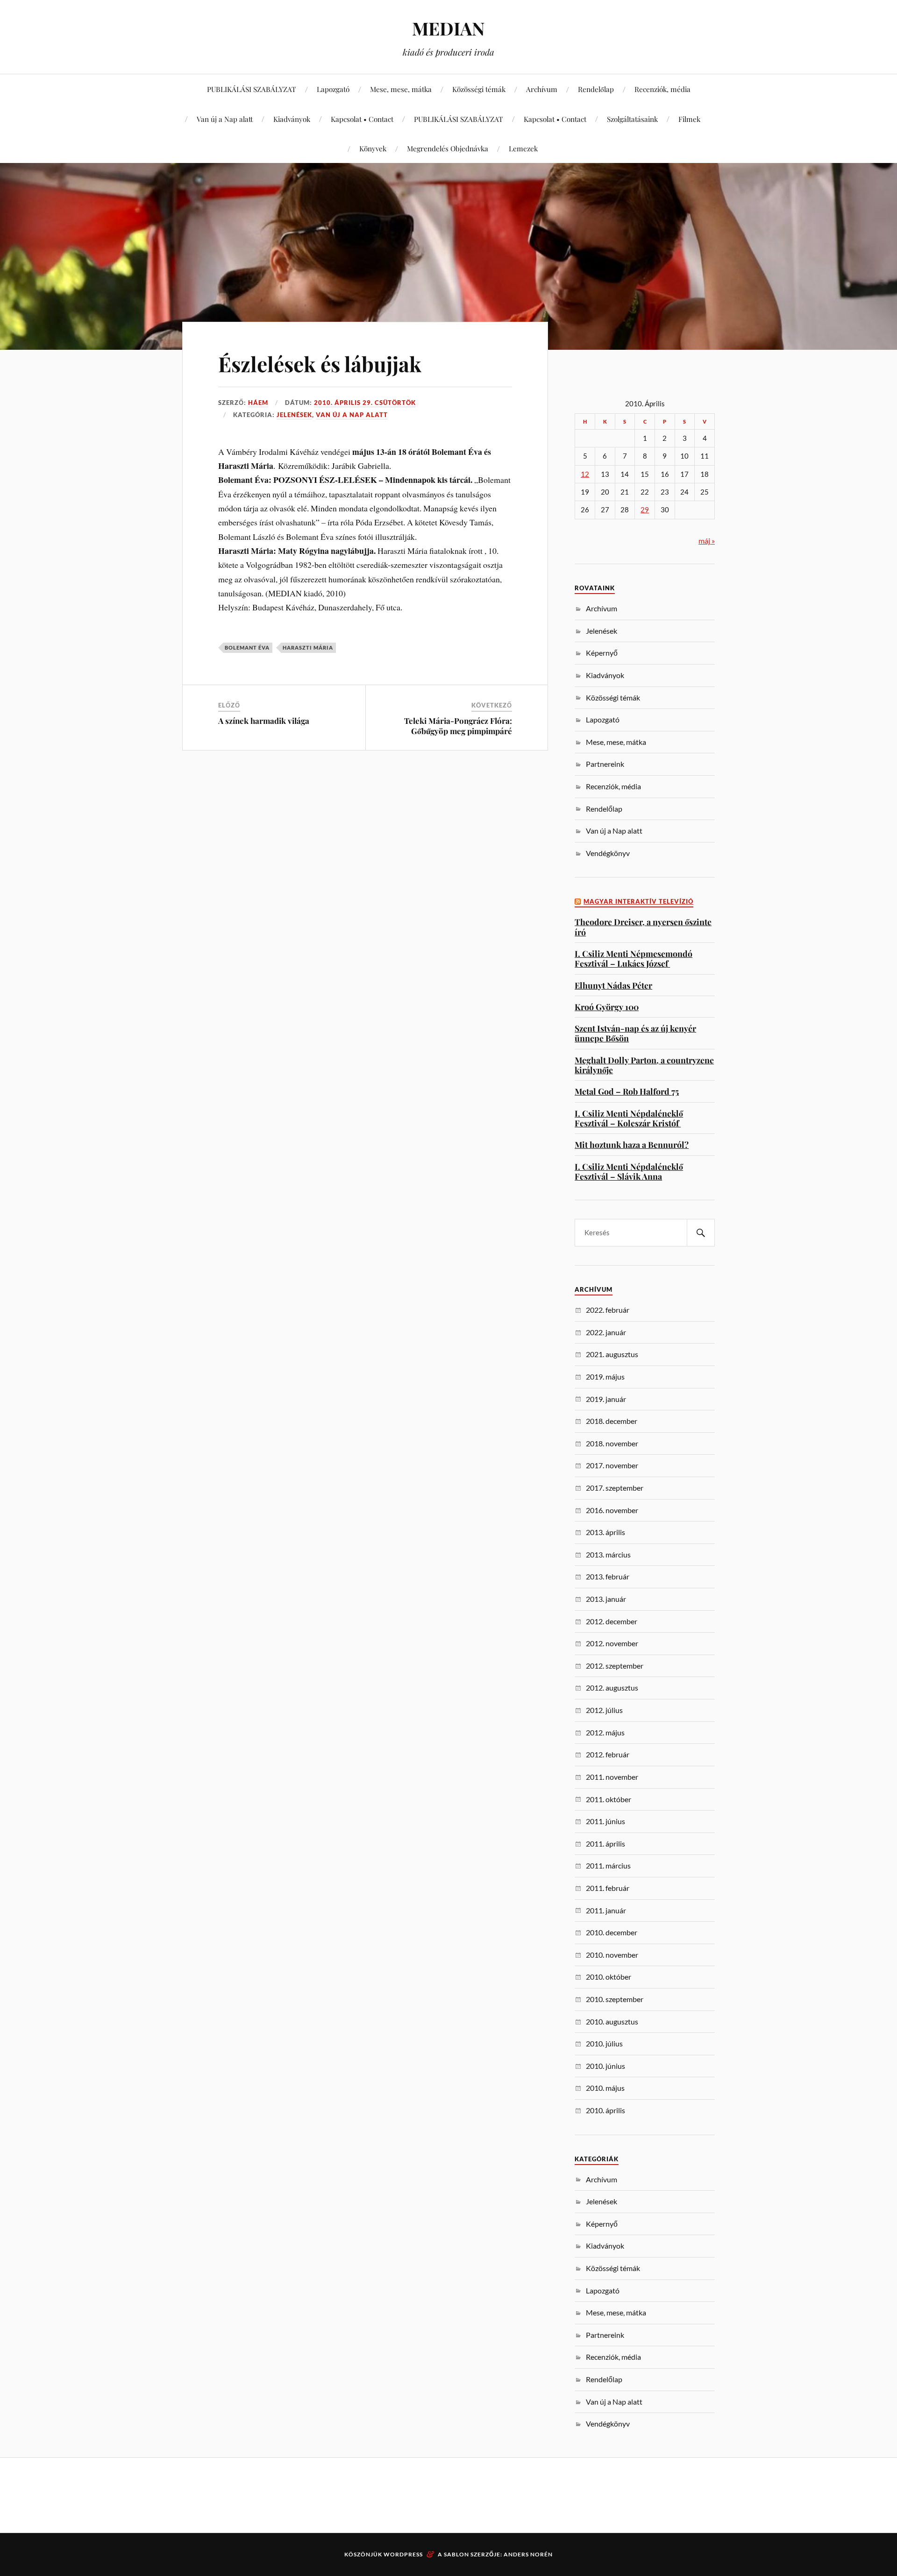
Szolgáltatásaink (632, 119)
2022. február (608, 1310)
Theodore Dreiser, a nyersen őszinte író (643, 927)
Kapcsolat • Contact (362, 119)
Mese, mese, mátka (401, 89)
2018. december (612, 1421)
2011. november (612, 1777)
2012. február (608, 1754)
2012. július (604, 1710)
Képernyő (602, 653)
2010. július (604, 2043)
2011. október (609, 1799)
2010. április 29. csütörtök (365, 403)
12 (585, 474)
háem (258, 403)
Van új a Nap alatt (225, 119)
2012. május (605, 1732)
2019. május (605, 1376)
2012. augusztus (612, 1688)
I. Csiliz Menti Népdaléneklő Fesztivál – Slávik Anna (629, 1171)
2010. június (605, 2066)
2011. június (605, 1821)
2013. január (606, 1599)
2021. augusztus (612, 1354)
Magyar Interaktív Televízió (638, 902)
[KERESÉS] (701, 1233)
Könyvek (373, 148)
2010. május (605, 2088)
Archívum (542, 89)
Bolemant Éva (247, 648)
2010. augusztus (612, 2021)
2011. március (608, 1865)
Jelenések (294, 415)
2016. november (612, 1510)
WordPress (403, 2554)
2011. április (605, 1844)
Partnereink (605, 764)
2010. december (612, 1932)
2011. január (606, 1910)
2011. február (608, 1888)
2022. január (606, 1332)
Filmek (689, 119)
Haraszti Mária (308, 648)
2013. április (605, 1532)
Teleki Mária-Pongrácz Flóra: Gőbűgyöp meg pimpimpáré (458, 726)
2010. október (609, 1977)
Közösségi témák (479, 89)
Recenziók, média (662, 89)
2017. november (612, 1465)
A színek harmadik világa (264, 721)
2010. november (612, 1955)
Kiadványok (292, 119)
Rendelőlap (596, 89)
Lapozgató (333, 89)
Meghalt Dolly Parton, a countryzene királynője (644, 1065)
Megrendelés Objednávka (448, 148)
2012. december (612, 1621)
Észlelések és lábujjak (320, 364)
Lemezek (523, 148)
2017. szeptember (615, 1488)
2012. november (612, 1643)
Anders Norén (528, 2554)
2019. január (606, 1399)
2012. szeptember (615, 1666)
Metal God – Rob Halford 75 (627, 1091)
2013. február (608, 1576)
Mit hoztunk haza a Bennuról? (632, 1144)
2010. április (605, 2110)
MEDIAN (448, 28)
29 (645, 510)
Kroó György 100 (607, 1007)
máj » (707, 541)
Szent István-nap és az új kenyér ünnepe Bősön (635, 1033)
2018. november (612, 1443)
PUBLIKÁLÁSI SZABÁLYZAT (252, 89)
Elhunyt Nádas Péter (613, 985)
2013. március (608, 1554)
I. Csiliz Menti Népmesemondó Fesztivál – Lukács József (634, 959)
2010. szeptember (615, 1999)
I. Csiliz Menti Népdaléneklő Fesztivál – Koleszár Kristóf (629, 1118)
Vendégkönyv (608, 853)
